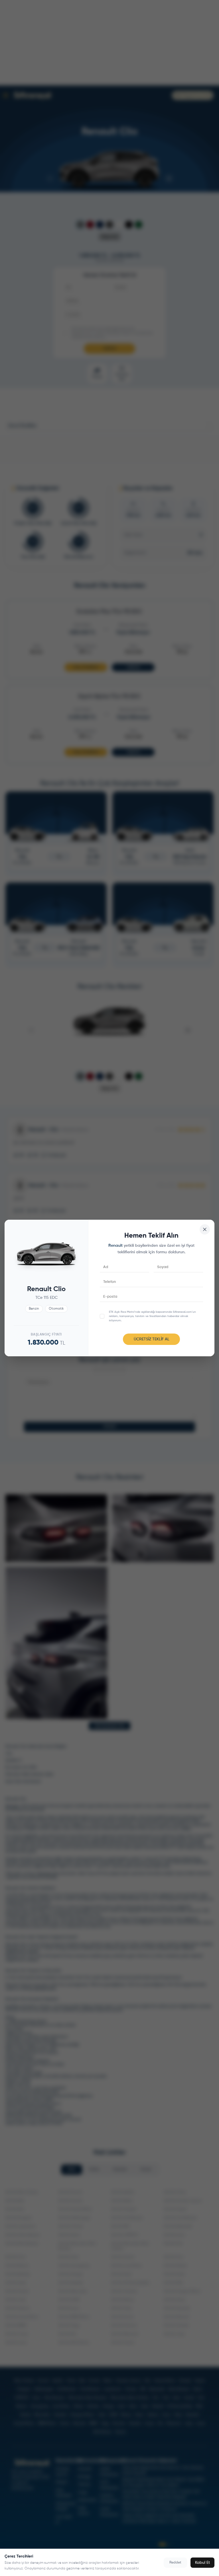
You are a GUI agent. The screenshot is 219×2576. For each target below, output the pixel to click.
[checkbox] (102, 1316)
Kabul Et (202, 2563)
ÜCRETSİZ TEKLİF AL (152, 1339)
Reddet (175, 2563)
